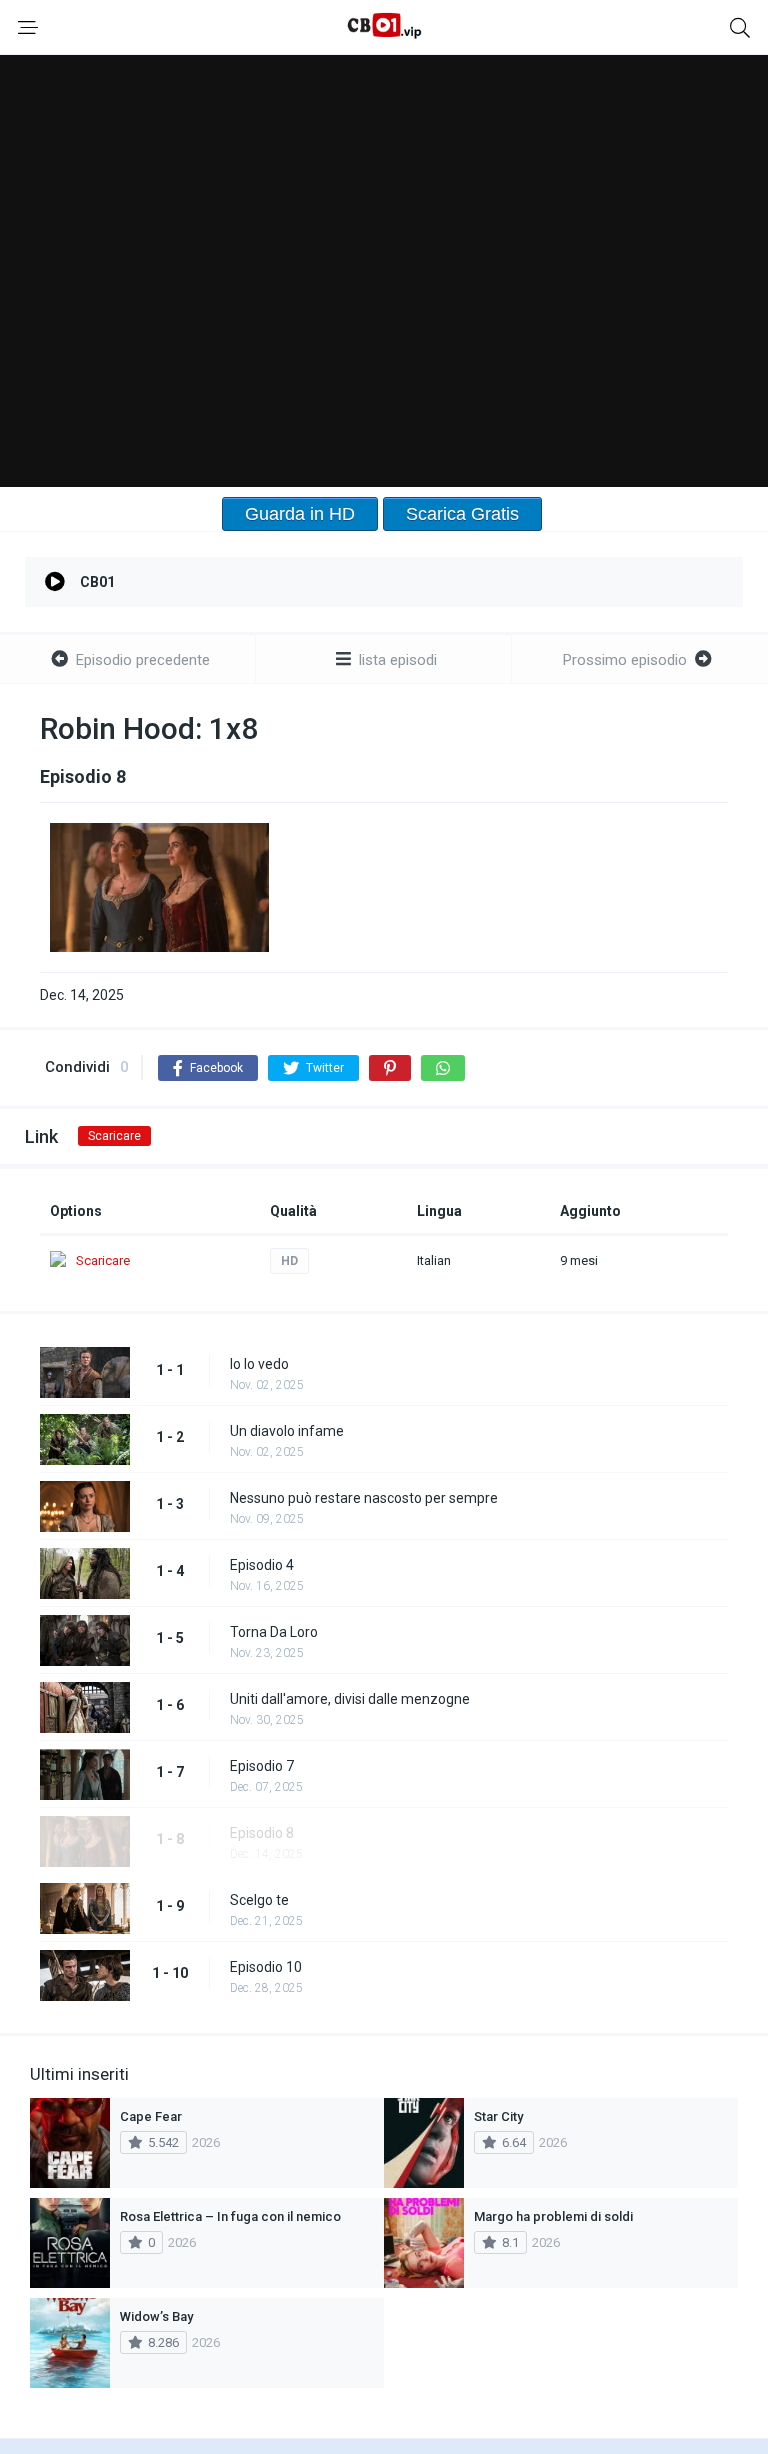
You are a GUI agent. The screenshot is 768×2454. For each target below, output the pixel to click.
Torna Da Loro (274, 1632)
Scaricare (114, 1136)
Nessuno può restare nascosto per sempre (364, 1498)
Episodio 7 (262, 1766)
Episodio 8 (262, 1833)
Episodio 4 (262, 1565)
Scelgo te (259, 1900)
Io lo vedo (259, 1364)
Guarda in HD (300, 514)
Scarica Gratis (462, 514)
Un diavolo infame (287, 1431)
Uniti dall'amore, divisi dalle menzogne (350, 1699)
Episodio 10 (266, 1967)
